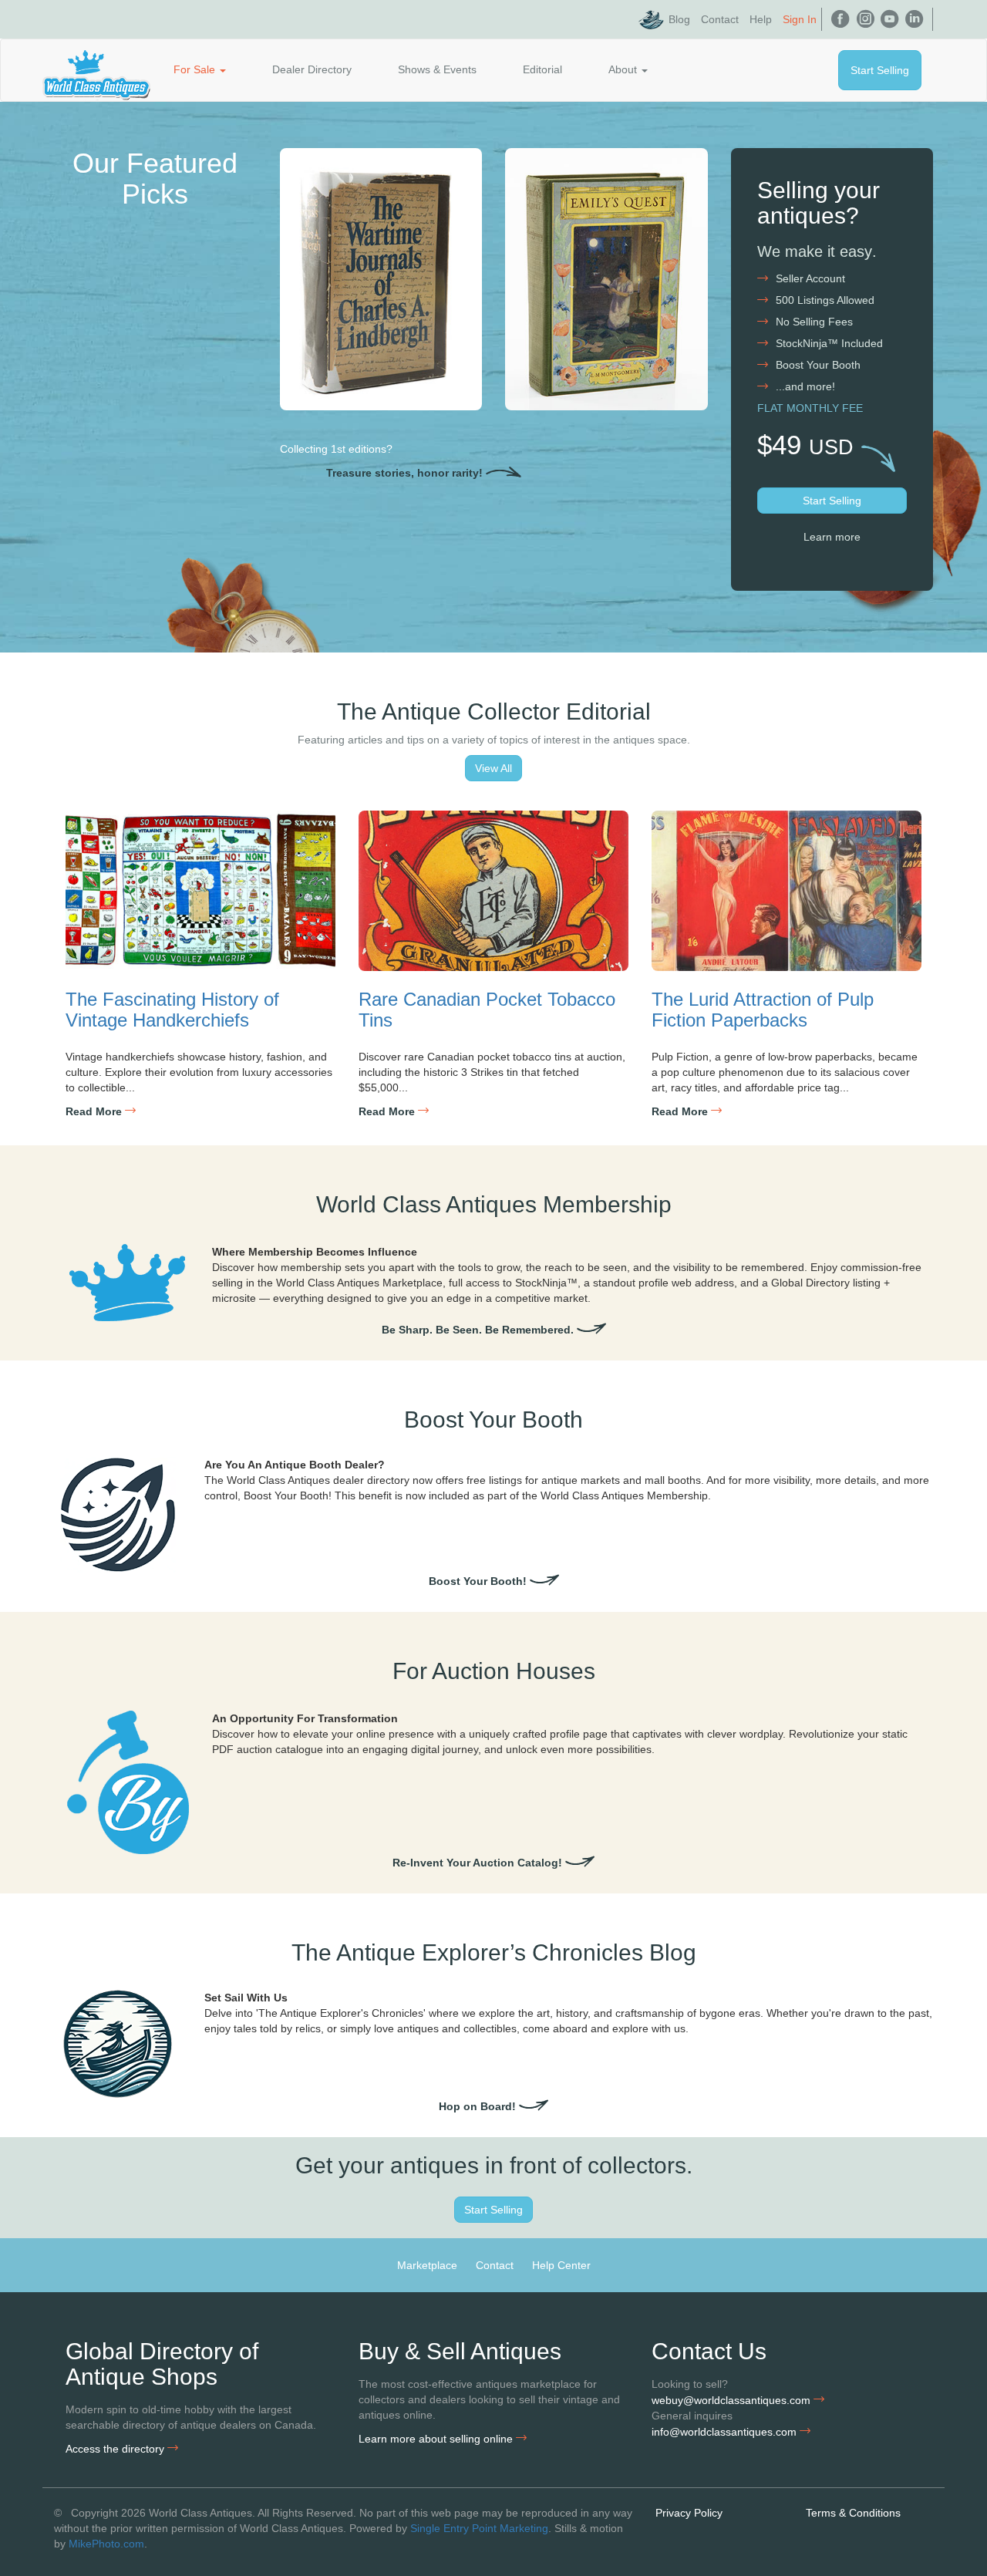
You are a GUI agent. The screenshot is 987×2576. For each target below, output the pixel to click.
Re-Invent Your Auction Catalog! (479, 1863)
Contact (720, 19)
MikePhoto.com (106, 2544)
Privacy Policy (689, 2513)
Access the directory (116, 2449)
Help (761, 19)
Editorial (542, 69)
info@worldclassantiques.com (726, 2432)
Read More (95, 1111)
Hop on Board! (479, 2106)
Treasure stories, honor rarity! (406, 473)
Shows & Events (437, 69)
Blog (679, 19)
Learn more (832, 537)
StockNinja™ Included (829, 343)
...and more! (805, 386)
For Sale (196, 69)
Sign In (800, 19)
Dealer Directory (312, 69)
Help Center (561, 2265)
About (624, 69)
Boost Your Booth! (479, 1581)
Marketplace (427, 2265)
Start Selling (880, 70)
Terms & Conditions (853, 2513)
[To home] (96, 69)
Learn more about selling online (437, 2439)
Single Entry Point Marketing (479, 2528)
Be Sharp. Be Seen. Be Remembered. (479, 1330)
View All (493, 768)
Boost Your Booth (818, 365)
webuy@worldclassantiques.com (733, 2400)
